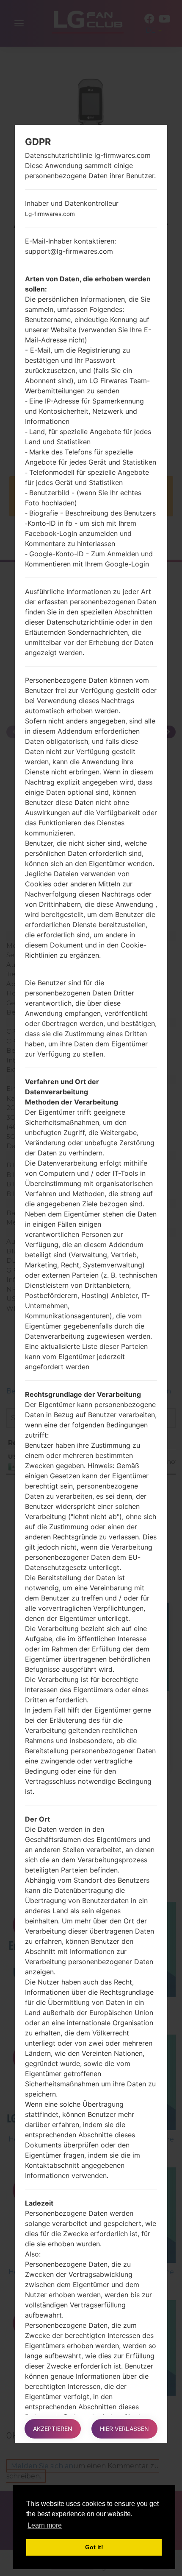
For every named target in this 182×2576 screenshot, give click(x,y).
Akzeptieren (53, 2429)
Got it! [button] (94, 2547)
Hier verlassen (124, 2429)
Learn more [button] (45, 2525)
